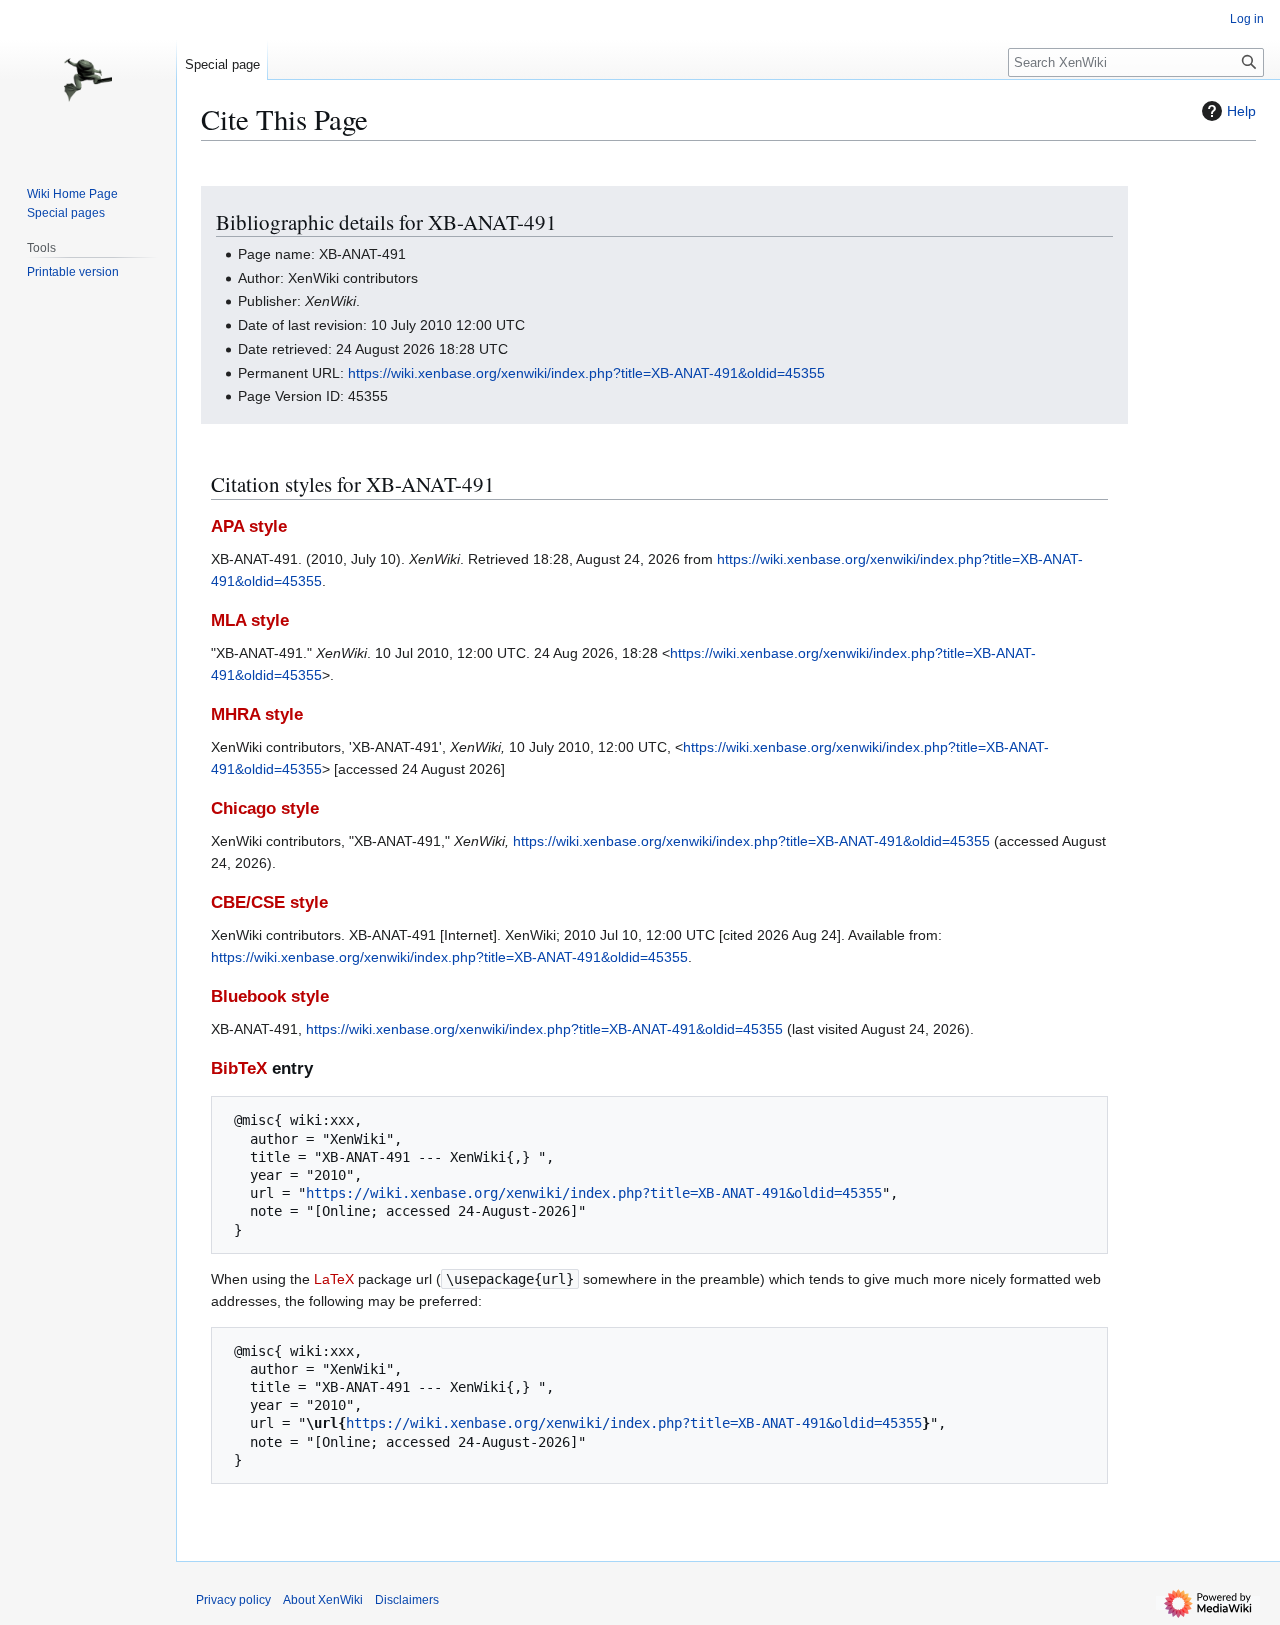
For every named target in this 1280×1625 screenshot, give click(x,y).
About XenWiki (323, 1600)
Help (1241, 111)
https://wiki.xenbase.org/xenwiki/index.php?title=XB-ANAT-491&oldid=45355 (586, 373)
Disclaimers (407, 1600)
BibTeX (239, 1068)
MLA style (250, 620)
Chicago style (265, 808)
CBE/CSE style (269, 902)
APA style (249, 526)
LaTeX (334, 1279)
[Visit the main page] (88, 80)
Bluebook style (270, 996)
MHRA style (257, 714)
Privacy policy (233, 1600)
